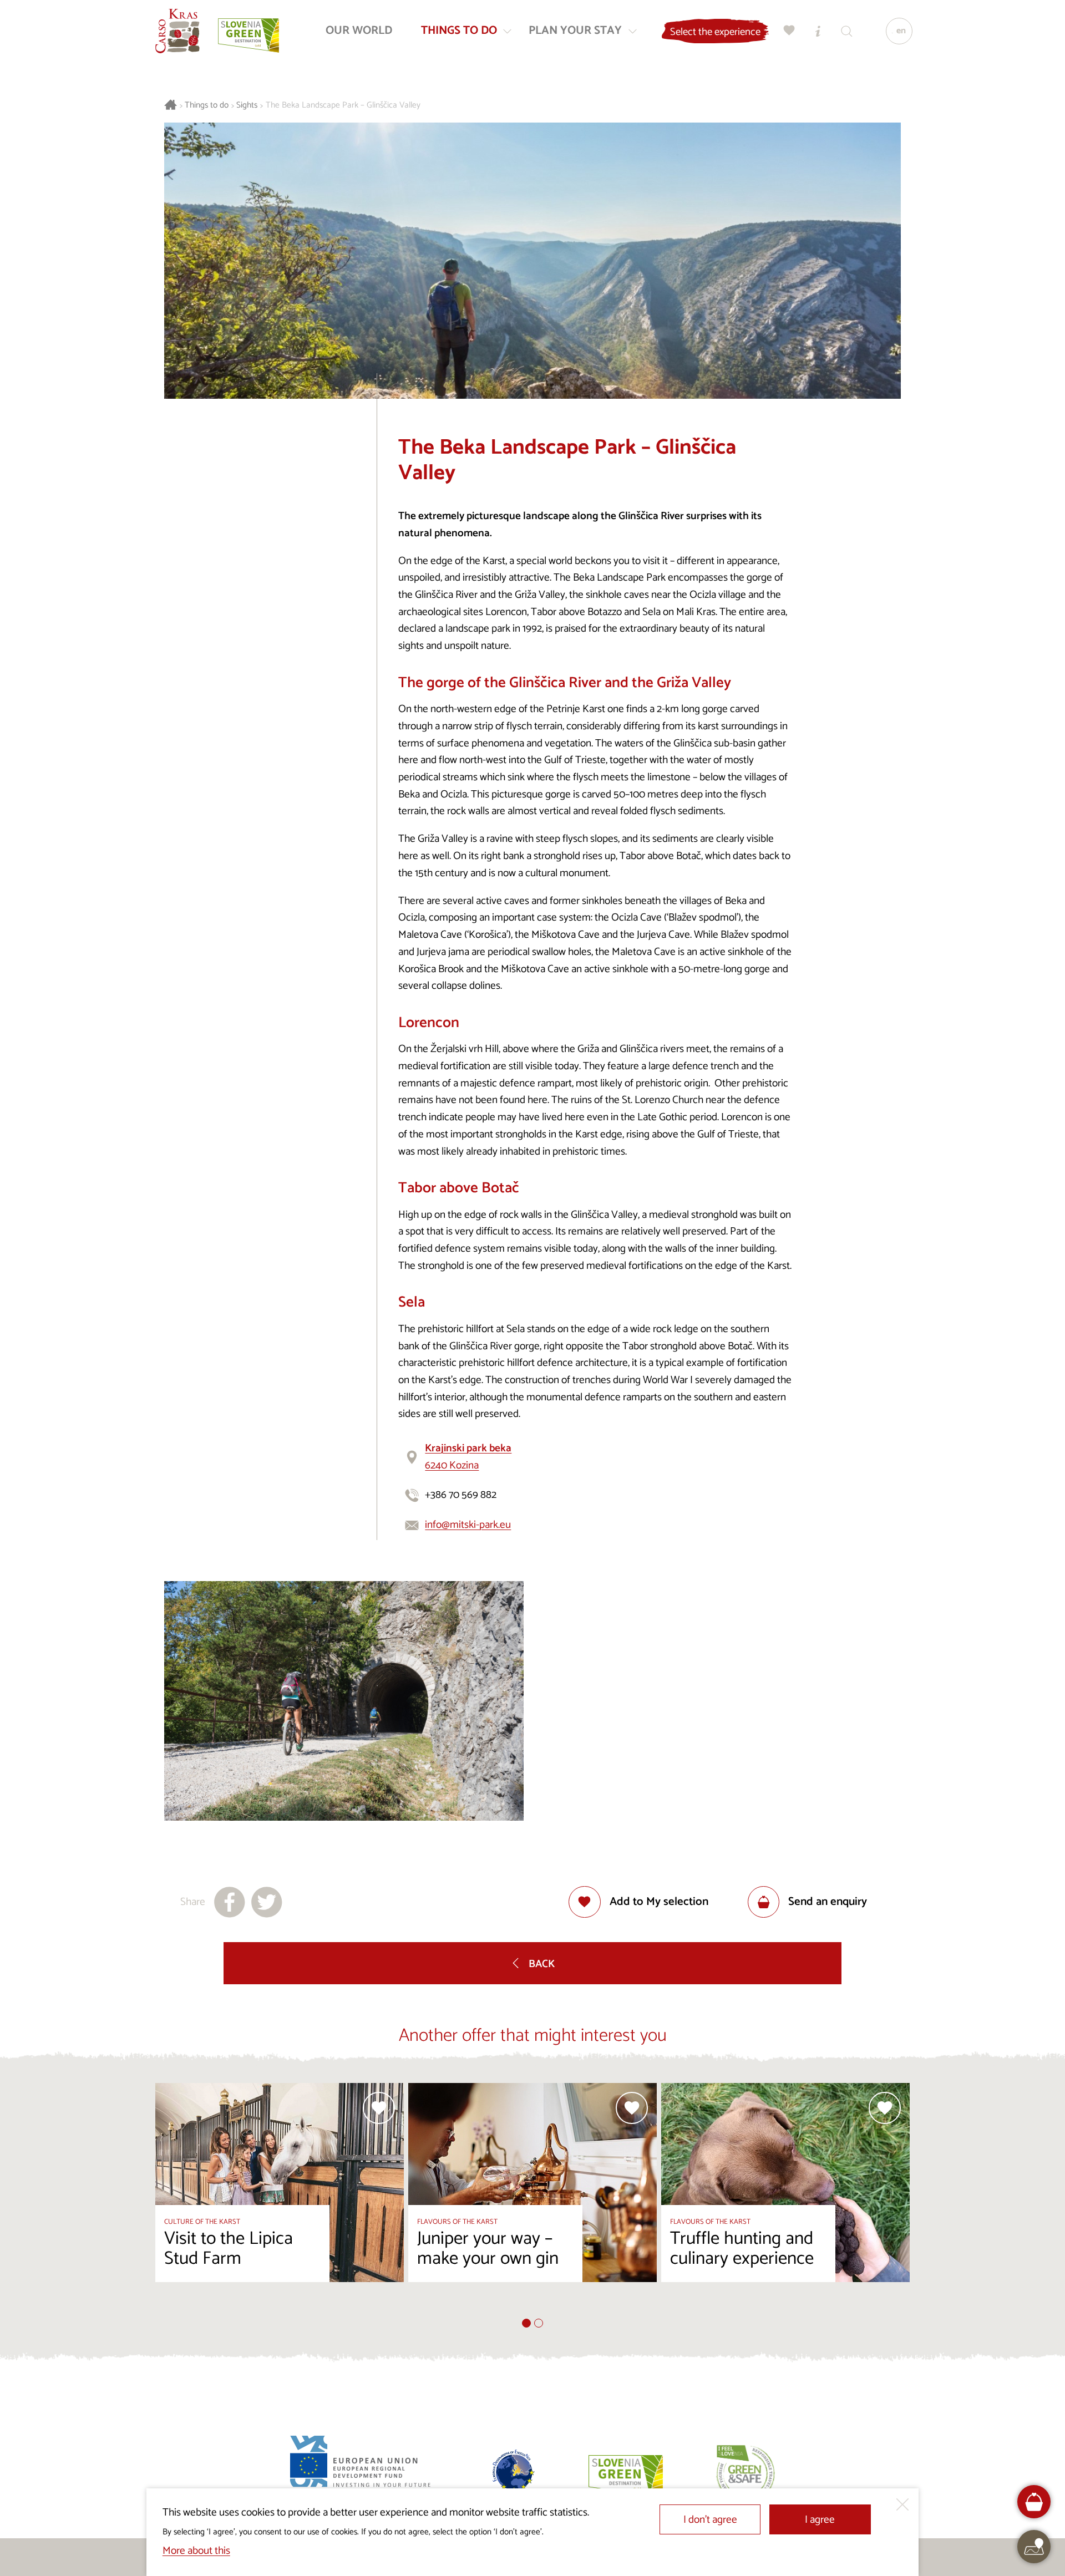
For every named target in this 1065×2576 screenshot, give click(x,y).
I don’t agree (710, 2520)
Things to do (207, 106)
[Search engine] (847, 31)
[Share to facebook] (230, 1902)
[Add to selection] (379, 2108)
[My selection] (789, 31)
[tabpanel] (280, 2201)
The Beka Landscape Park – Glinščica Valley (343, 106)
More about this (196, 2551)
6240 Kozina (468, 1457)
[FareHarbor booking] (1034, 2502)
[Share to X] (267, 1902)
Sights (247, 106)
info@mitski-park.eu (468, 1525)
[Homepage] (177, 31)
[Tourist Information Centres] (818, 31)
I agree (820, 2520)
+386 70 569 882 (461, 1495)
